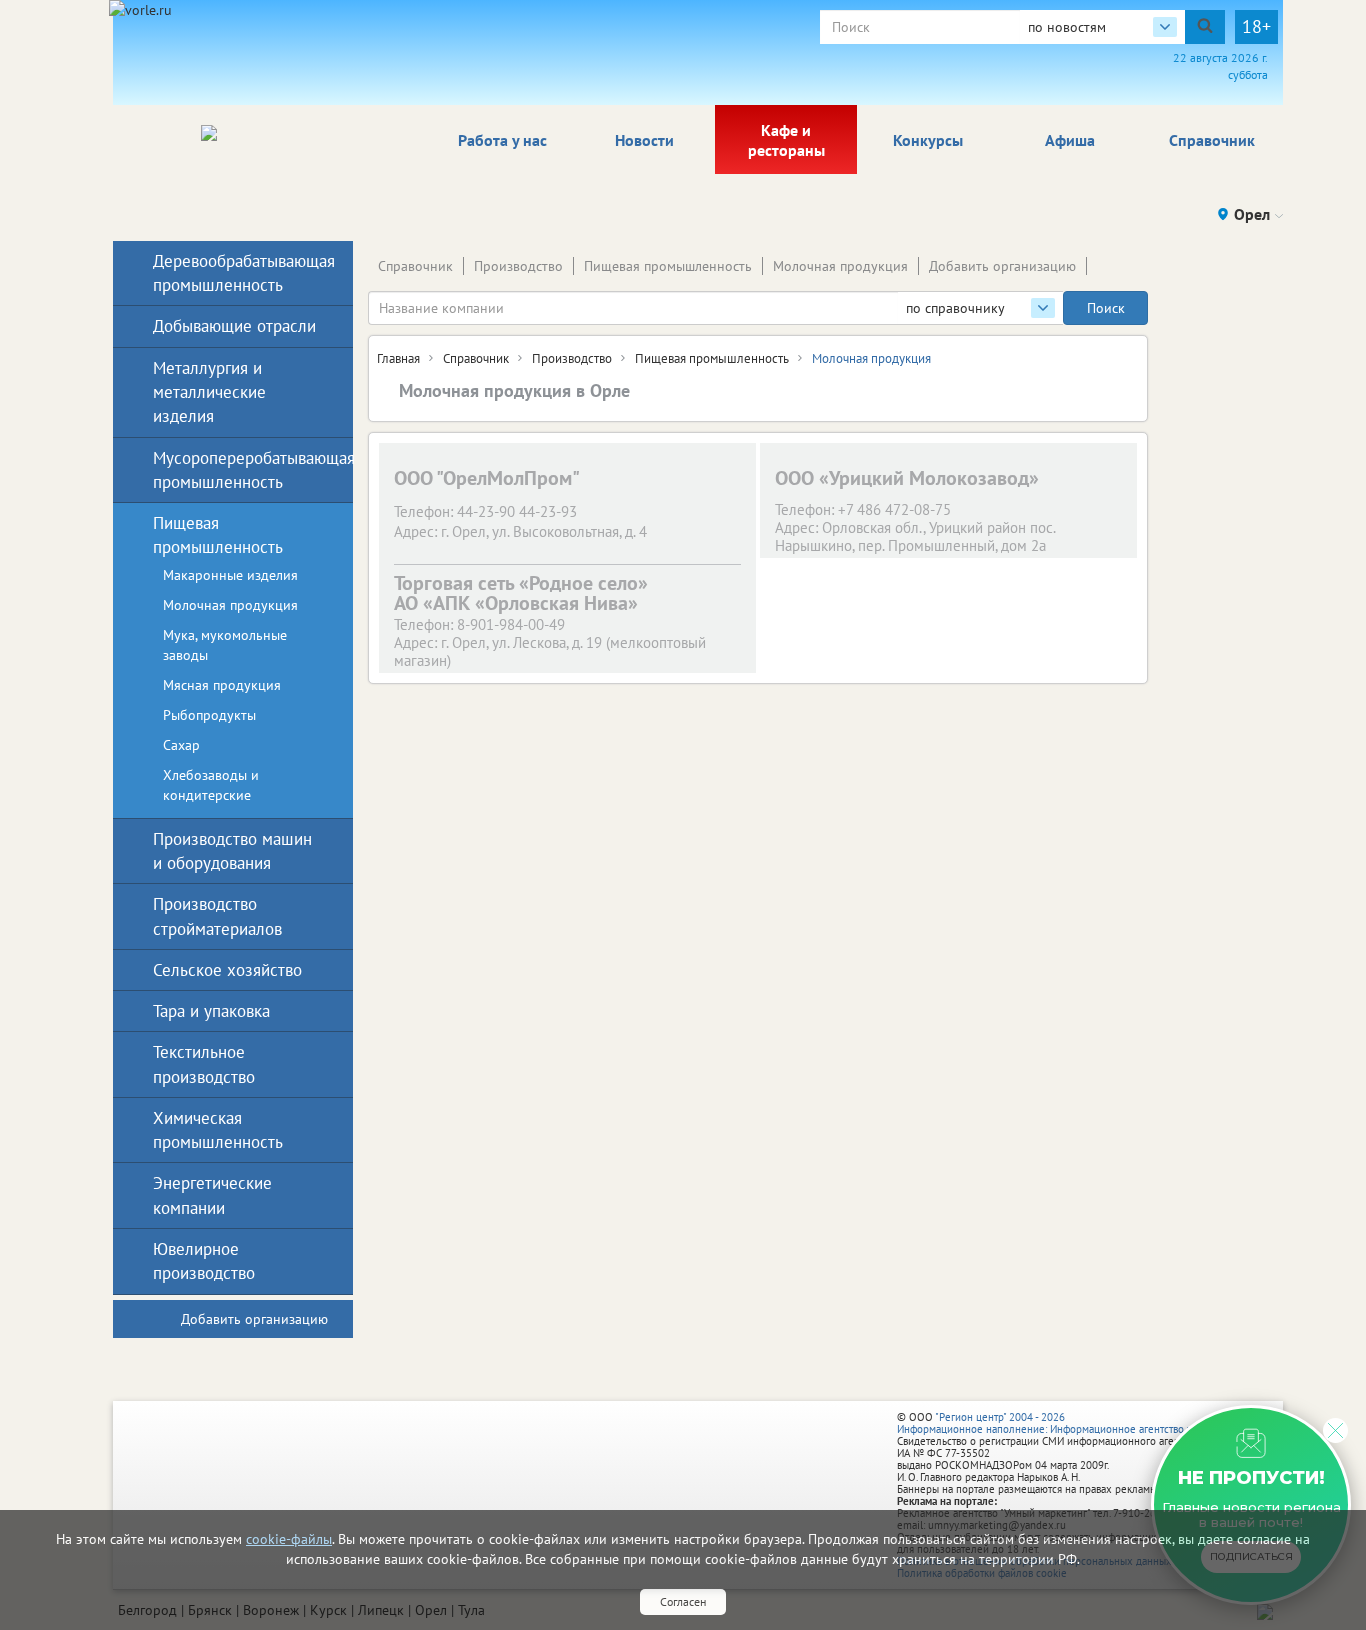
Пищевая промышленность (668, 266)
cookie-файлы (289, 1539)
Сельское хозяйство (227, 970)
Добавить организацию (1002, 266)
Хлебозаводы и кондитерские (211, 785)
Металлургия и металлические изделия (209, 392)
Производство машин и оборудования (232, 851)
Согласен (683, 1601)
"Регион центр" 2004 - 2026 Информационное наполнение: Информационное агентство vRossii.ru (1064, 1423)
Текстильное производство (204, 1064)
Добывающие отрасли (234, 326)
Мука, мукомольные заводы (225, 645)
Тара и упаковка (211, 1011)
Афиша (1070, 140)
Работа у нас (502, 140)
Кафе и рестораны (786, 140)
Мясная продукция (222, 685)
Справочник (1212, 140)
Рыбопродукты (209, 715)
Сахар (181, 745)
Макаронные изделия (230, 575)
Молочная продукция (840, 266)
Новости (644, 140)
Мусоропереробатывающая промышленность (237, 470)
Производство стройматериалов (217, 916)
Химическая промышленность (218, 1130)
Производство (518, 266)
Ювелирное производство (204, 1261)
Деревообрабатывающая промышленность (237, 273)
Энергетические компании (212, 1195)
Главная (398, 358)
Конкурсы (928, 140)
